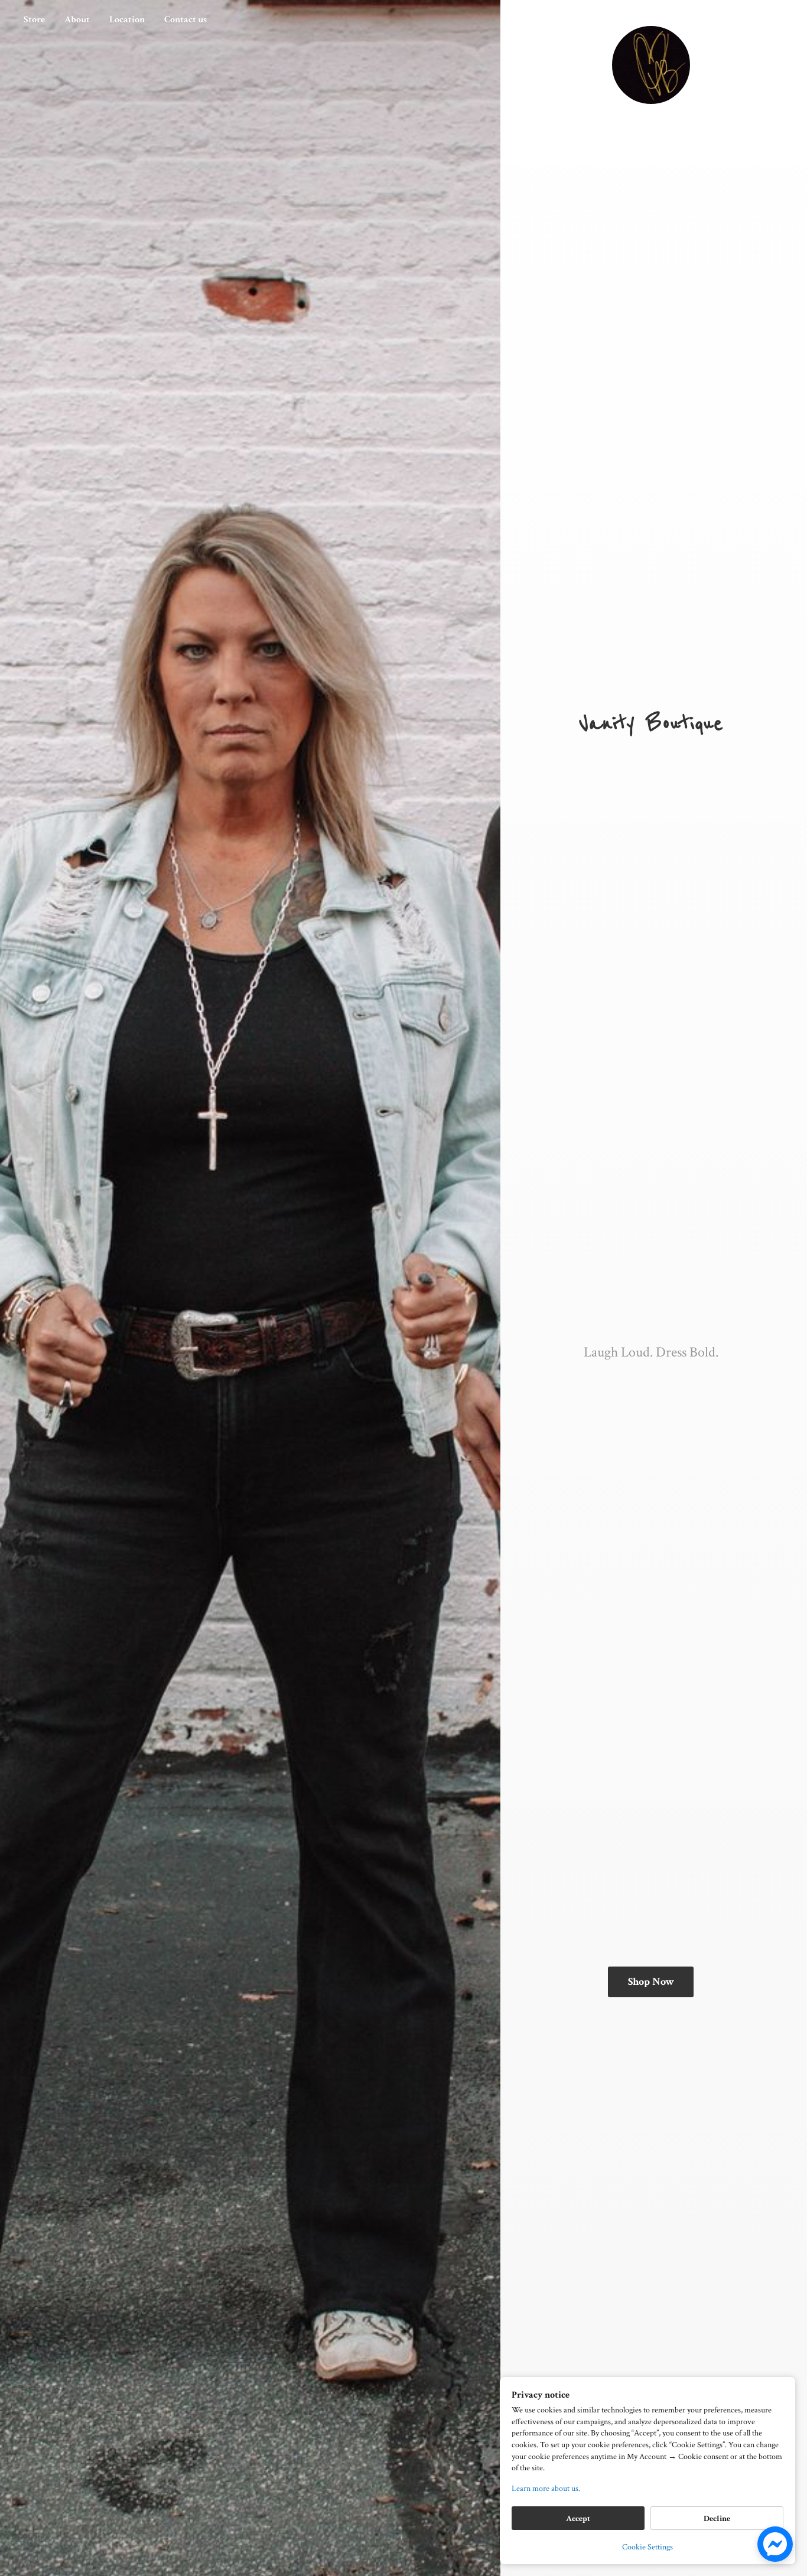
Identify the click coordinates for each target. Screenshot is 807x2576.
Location (127, 20)
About (77, 20)
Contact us (186, 20)
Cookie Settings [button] (647, 2547)
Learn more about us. (546, 2489)
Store (34, 20)
